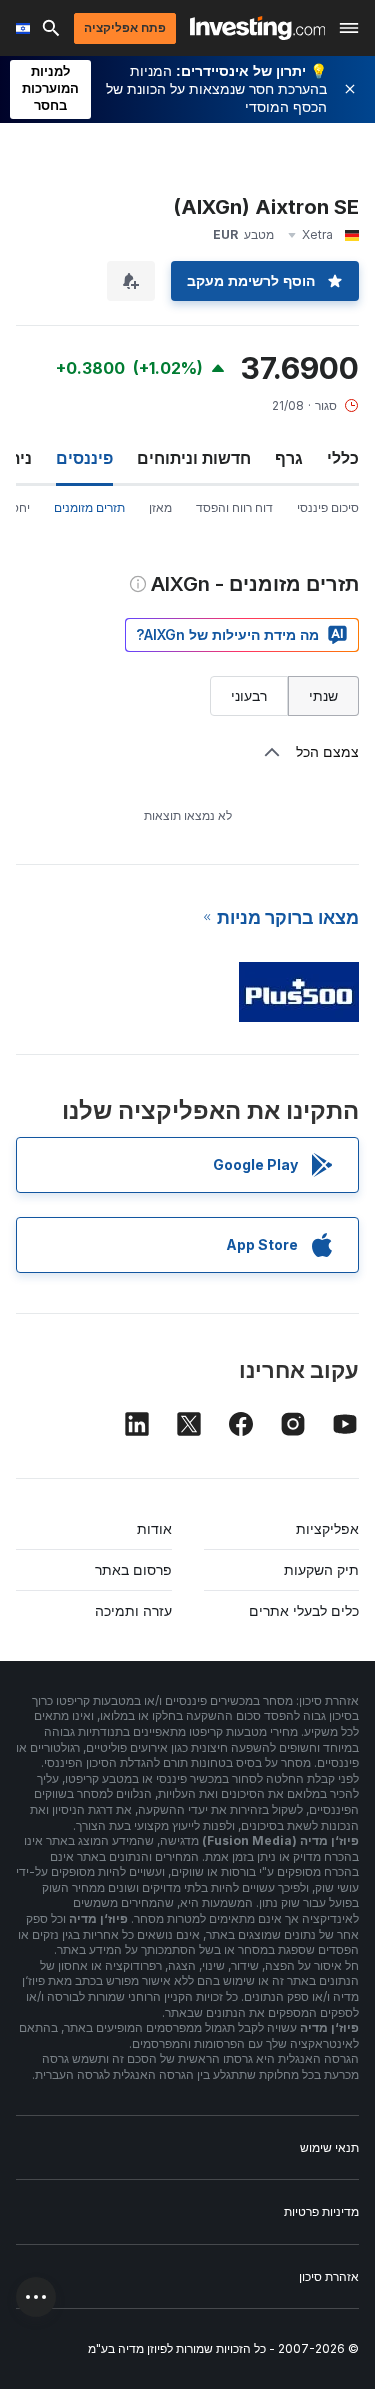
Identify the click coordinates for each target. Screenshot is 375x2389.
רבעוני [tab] (249, 695)
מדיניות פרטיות (321, 2211)
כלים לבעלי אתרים (304, 1610)
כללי (343, 458)
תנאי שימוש (329, 2147)
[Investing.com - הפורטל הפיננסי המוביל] (257, 28)
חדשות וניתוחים (194, 458)
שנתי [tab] (323, 695)
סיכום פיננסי (328, 507)
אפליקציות (327, 1528)
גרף (289, 458)
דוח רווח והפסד (234, 507)
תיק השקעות (321, 1569)
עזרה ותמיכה (133, 1610)
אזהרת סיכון (329, 2276)
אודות (154, 1528)
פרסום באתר (133, 1569)
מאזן (160, 507)
